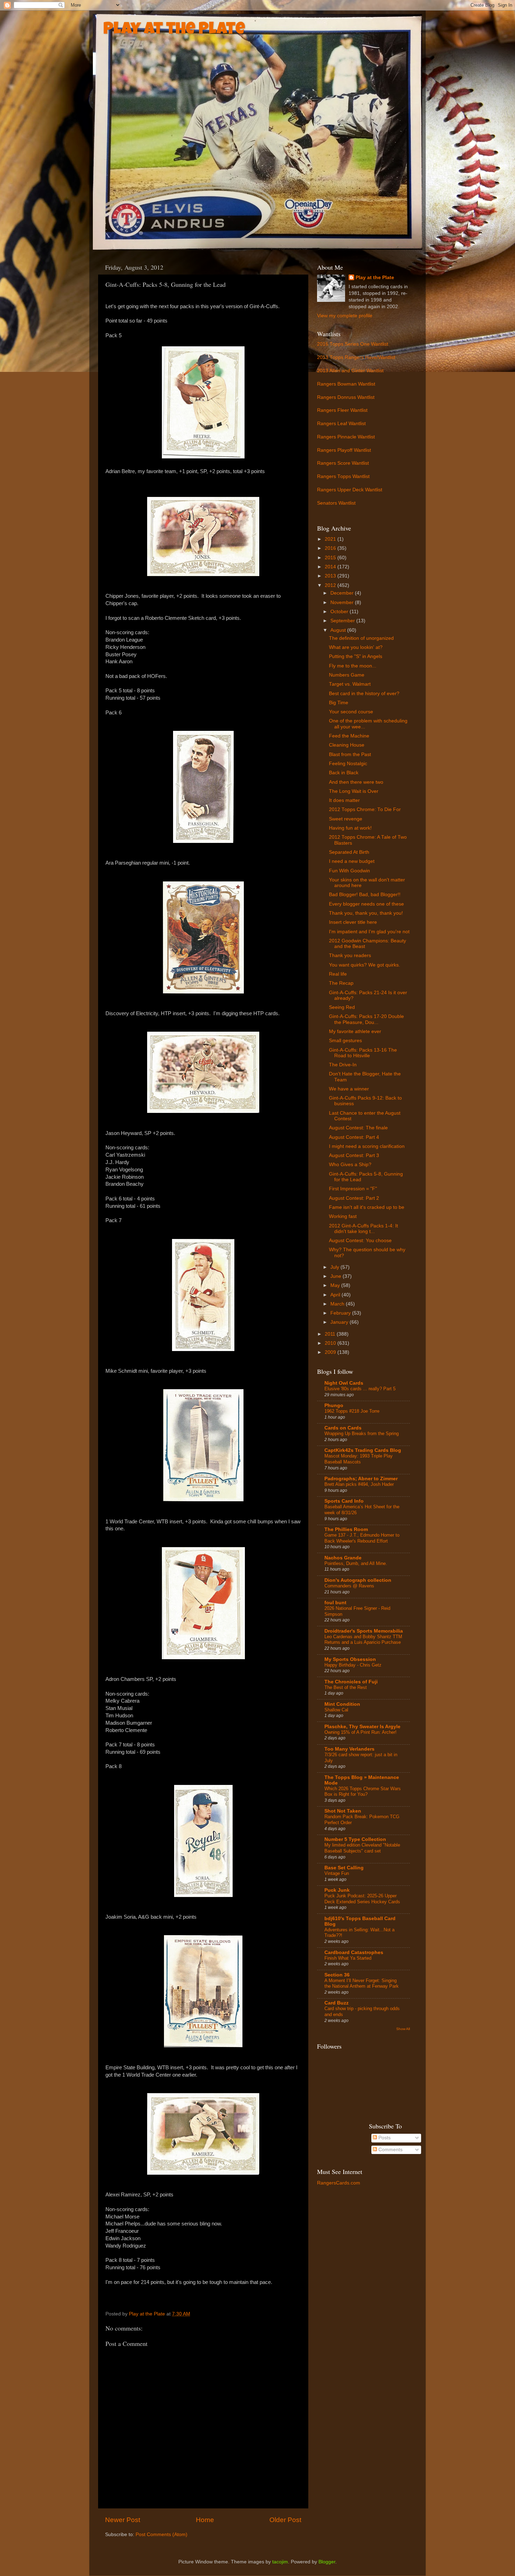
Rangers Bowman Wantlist (346, 384)
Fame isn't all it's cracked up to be (367, 1207)
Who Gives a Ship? (350, 1165)
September (343, 621)
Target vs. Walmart (350, 684)
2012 (331, 585)
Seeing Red (342, 1007)
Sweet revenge (346, 819)
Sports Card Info (344, 1501)
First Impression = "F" (353, 1189)
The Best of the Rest (346, 1687)
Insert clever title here (353, 922)
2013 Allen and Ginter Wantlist (350, 371)
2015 (331, 558)
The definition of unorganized (361, 638)
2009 (331, 1352)
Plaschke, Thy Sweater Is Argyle (362, 1727)
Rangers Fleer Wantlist (342, 410)
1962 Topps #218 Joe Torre (352, 1411)
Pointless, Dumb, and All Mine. (356, 1563)
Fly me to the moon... (353, 666)
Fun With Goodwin (349, 871)
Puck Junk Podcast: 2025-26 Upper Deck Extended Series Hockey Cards (362, 1899)
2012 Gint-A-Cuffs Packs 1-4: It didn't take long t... (363, 1229)
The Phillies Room (346, 1529)
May (336, 1285)
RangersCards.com (339, 2183)
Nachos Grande (343, 1558)
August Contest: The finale (358, 1128)
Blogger (327, 2562)
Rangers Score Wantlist (343, 463)
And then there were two (356, 782)
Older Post (285, 2520)
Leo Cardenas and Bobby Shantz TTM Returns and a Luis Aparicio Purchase (363, 1640)
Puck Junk (337, 1890)
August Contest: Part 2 (354, 1198)
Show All (403, 2029)
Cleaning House (347, 745)
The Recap (341, 983)
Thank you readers (350, 955)
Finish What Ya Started (348, 1958)
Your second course (351, 712)
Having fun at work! (350, 828)
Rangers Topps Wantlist (343, 476)
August (339, 630)
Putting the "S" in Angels (356, 656)
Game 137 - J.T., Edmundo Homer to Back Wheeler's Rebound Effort (362, 1538)
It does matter (344, 800)
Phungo (334, 1405)
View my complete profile (345, 316)
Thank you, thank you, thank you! (366, 913)
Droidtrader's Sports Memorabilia (364, 1631)
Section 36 (337, 1975)
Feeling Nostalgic (348, 764)
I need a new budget (352, 861)
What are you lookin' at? (356, 647)
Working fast (343, 1216)
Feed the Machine (349, 736)
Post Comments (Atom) (162, 2535)
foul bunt (335, 1603)
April (336, 1295)
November (343, 603)
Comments (390, 2150)
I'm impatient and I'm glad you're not (369, 932)
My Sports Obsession (350, 1659)
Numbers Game (347, 675)
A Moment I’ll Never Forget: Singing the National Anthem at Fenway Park (362, 1983)
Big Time (339, 703)
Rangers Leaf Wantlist (341, 424)
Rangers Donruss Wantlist (346, 397)
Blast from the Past (350, 754)
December (343, 593)
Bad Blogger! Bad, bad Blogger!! (365, 895)
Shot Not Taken (343, 1811)
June (337, 1276)
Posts (384, 2138)
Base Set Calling (344, 1868)
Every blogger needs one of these (366, 904)
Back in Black (344, 773)
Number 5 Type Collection (355, 1839)
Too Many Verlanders (349, 1749)
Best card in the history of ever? (364, 694)
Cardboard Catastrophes (354, 1952)
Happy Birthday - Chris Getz (353, 1665)
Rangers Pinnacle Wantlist (346, 437)
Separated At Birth (349, 852)
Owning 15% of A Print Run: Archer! (360, 1732)
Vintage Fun (337, 1873)
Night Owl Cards (344, 1383)
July (335, 1267)
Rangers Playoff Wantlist (344, 450)
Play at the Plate (174, 30)
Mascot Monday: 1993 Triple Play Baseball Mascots (359, 1459)
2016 (331, 548)
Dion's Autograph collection (358, 1580)
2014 (331, 567)
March (338, 1304)
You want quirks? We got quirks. (365, 965)
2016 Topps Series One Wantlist (353, 344)
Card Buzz (337, 2003)
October (340, 612)
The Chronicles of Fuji (351, 1682)
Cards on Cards (343, 1428)
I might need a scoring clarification (367, 1146)
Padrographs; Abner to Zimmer (361, 1479)
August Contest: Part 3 (354, 1155)
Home (205, 2520)
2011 (331, 1334)
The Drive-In (343, 1065)
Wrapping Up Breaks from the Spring (362, 1434)
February (341, 1313)
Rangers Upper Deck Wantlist (350, 490)
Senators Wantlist (336, 503)
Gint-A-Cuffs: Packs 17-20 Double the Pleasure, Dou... (366, 1019)
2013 (331, 576)
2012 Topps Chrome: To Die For (365, 809)
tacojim (280, 2562)
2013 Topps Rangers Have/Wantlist (356, 357)
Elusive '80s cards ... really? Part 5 (360, 1389)
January (340, 1322)
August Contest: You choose (360, 1241)
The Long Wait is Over (354, 791)
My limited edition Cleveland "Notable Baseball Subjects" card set (362, 1848)
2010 (331, 1343)
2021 (331, 539)
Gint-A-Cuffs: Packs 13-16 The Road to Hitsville (363, 1053)
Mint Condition (342, 1704)
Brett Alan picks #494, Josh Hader (359, 1484)
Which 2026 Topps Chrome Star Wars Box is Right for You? (363, 1792)
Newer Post (123, 2520)
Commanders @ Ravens (349, 1586)
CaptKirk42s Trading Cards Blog (363, 1450)
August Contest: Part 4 (354, 1137)
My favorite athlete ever (355, 1031)
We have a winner (349, 1089)
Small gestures (345, 1041)
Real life (338, 974)
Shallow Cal (336, 1710)
